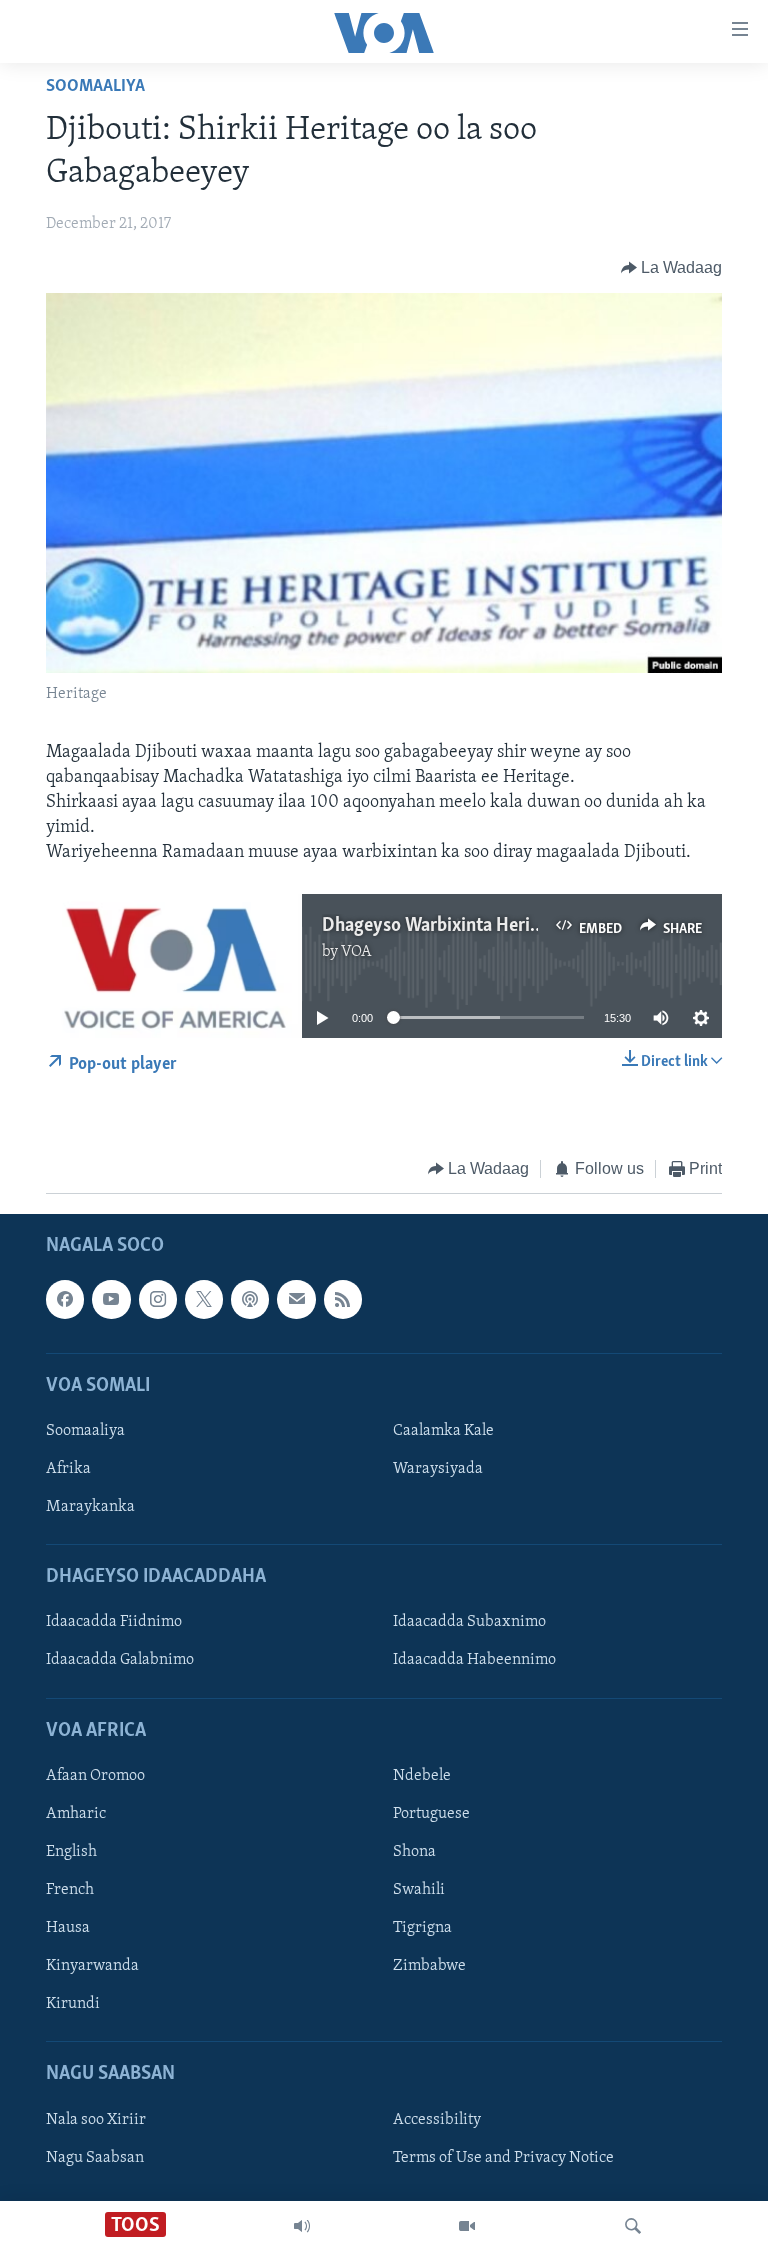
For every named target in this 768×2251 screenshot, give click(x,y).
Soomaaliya (95, 87)
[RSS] (343, 1300)
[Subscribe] (296, 1300)
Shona (414, 1852)
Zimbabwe (429, 1966)
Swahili (419, 1890)
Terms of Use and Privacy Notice (503, 2158)
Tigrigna (422, 1928)
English (71, 1852)
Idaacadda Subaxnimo (469, 1623)
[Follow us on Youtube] (111, 1300)
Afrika (68, 1469)
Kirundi (73, 2004)
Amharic (76, 1814)
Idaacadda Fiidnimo (114, 1623)
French (70, 1890)
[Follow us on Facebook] (65, 1300)
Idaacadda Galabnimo (120, 1661)
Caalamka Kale (443, 1431)
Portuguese (431, 1814)
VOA (356, 952)
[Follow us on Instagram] (158, 1300)
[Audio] (302, 2226)
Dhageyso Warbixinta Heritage (443, 926)
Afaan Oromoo (95, 1776)
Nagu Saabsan (95, 2158)
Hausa (68, 1928)
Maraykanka (90, 1507)
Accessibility (437, 2120)
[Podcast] (250, 1300)
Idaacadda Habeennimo (474, 1661)
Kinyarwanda (92, 1966)
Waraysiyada (438, 1469)
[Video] (467, 2226)
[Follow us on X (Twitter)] (204, 1300)
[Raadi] (633, 2226)
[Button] (672, 268)
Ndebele (422, 1776)
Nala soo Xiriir (96, 2120)
